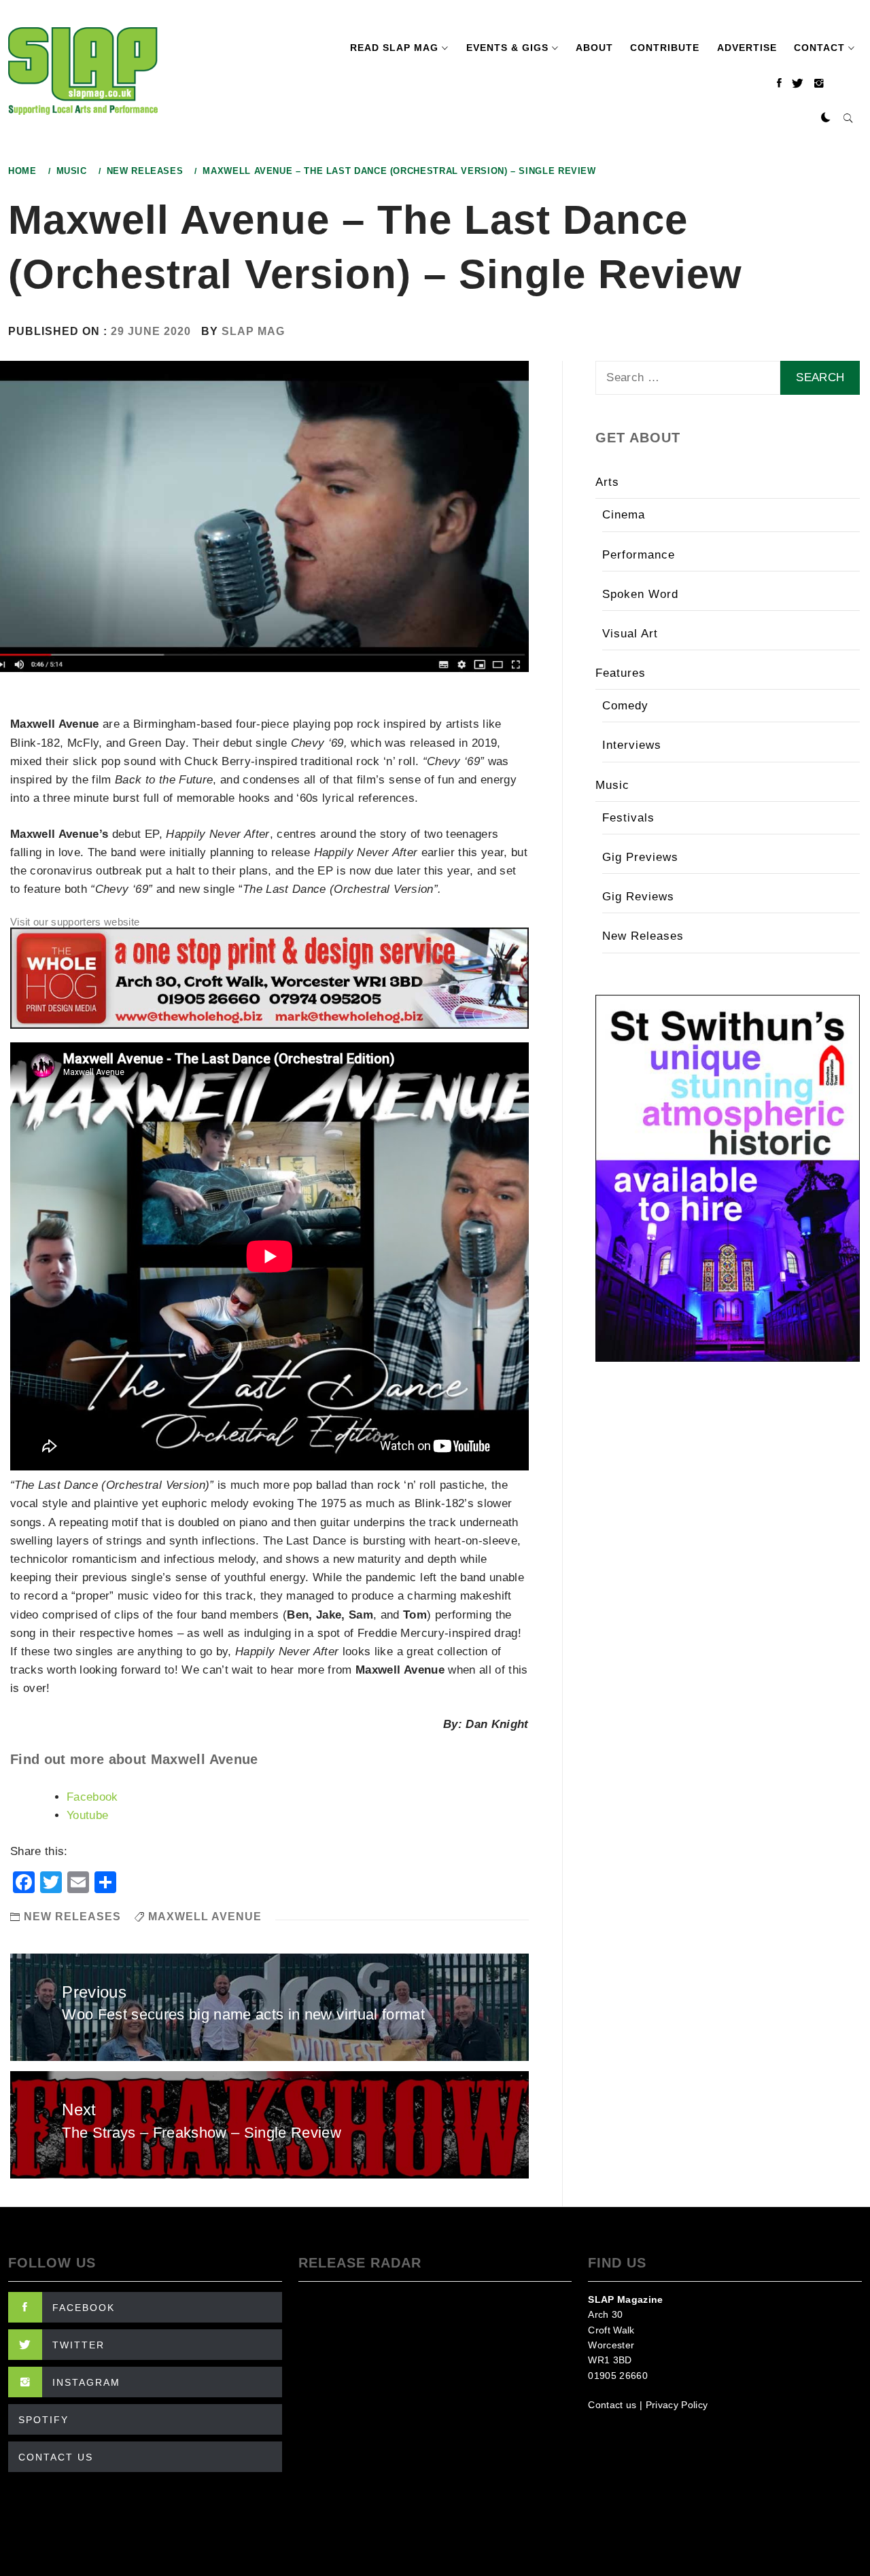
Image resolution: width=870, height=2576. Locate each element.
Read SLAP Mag (394, 48)
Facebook (92, 1797)
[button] (826, 118)
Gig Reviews (638, 897)
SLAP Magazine (625, 2299)
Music (612, 785)
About (594, 48)
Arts (607, 482)
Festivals (628, 818)
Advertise (747, 48)
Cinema (624, 515)
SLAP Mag (253, 331)
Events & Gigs (507, 48)
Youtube (87, 1815)
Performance (639, 555)
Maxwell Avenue (205, 1917)
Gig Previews (640, 857)
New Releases (72, 1917)
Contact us (612, 2405)
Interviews (632, 745)
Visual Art (630, 634)
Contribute (665, 48)
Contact (819, 48)
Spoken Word (640, 594)
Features (621, 673)
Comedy (625, 706)
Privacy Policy (677, 2405)
